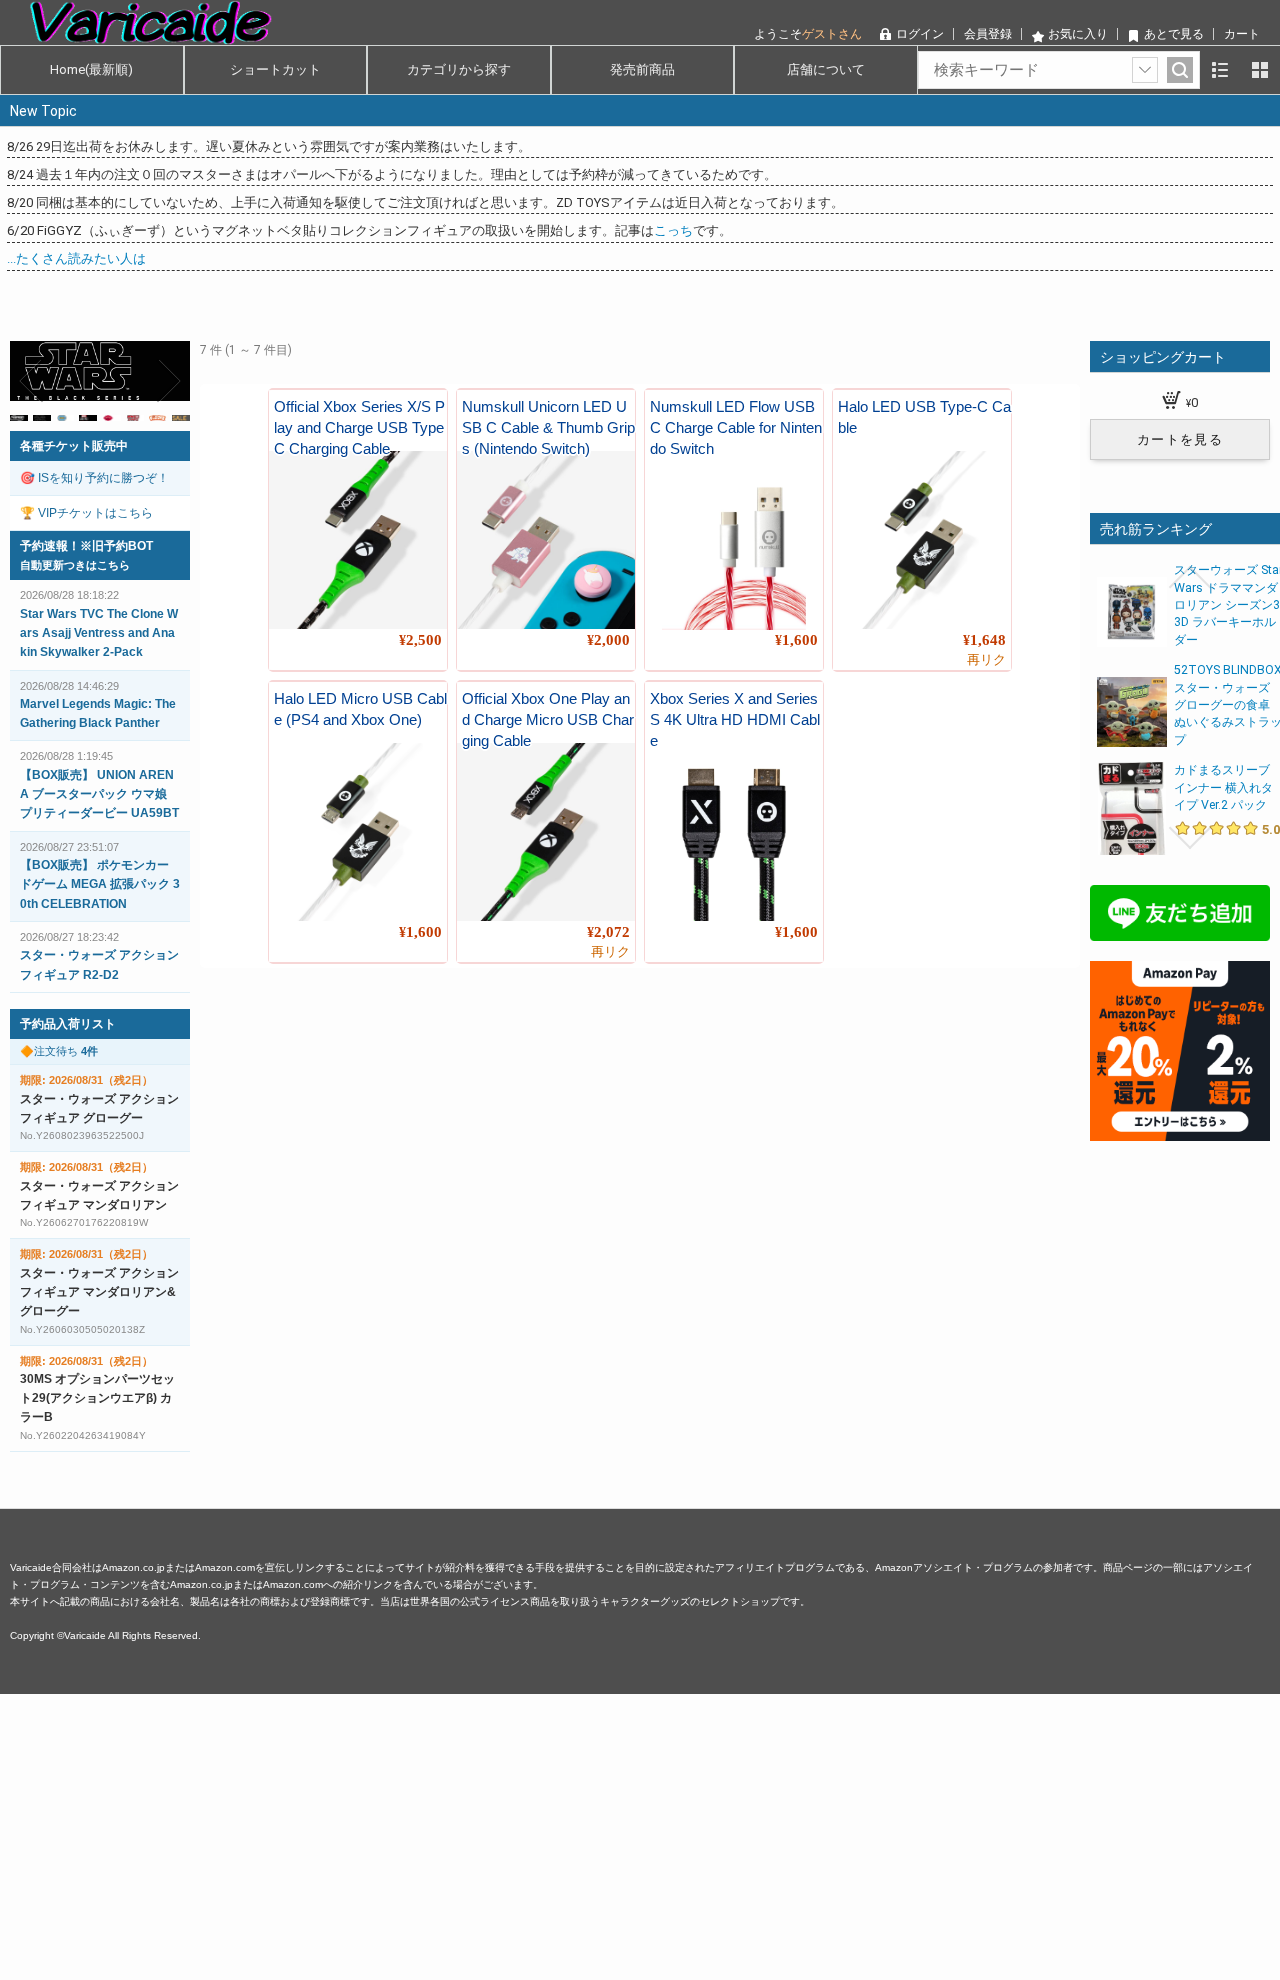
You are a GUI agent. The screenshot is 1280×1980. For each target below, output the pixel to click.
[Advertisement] (600, 1834)
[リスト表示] (1220, 70)
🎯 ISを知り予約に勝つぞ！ (94, 478)
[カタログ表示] (1260, 70)
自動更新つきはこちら (75, 565)
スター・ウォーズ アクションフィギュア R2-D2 (99, 964)
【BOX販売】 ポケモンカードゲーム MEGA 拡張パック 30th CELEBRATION (100, 884)
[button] (32, 381)
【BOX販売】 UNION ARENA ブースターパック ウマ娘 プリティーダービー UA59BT (99, 794)
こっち (673, 230)
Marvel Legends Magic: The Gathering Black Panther (98, 713)
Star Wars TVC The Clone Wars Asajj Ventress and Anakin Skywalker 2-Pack (99, 633)
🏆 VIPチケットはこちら (86, 513)
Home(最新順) (91, 69)
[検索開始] (1180, 70)
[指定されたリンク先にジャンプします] (100, 389)
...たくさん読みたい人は (76, 258)
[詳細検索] (1145, 70)
